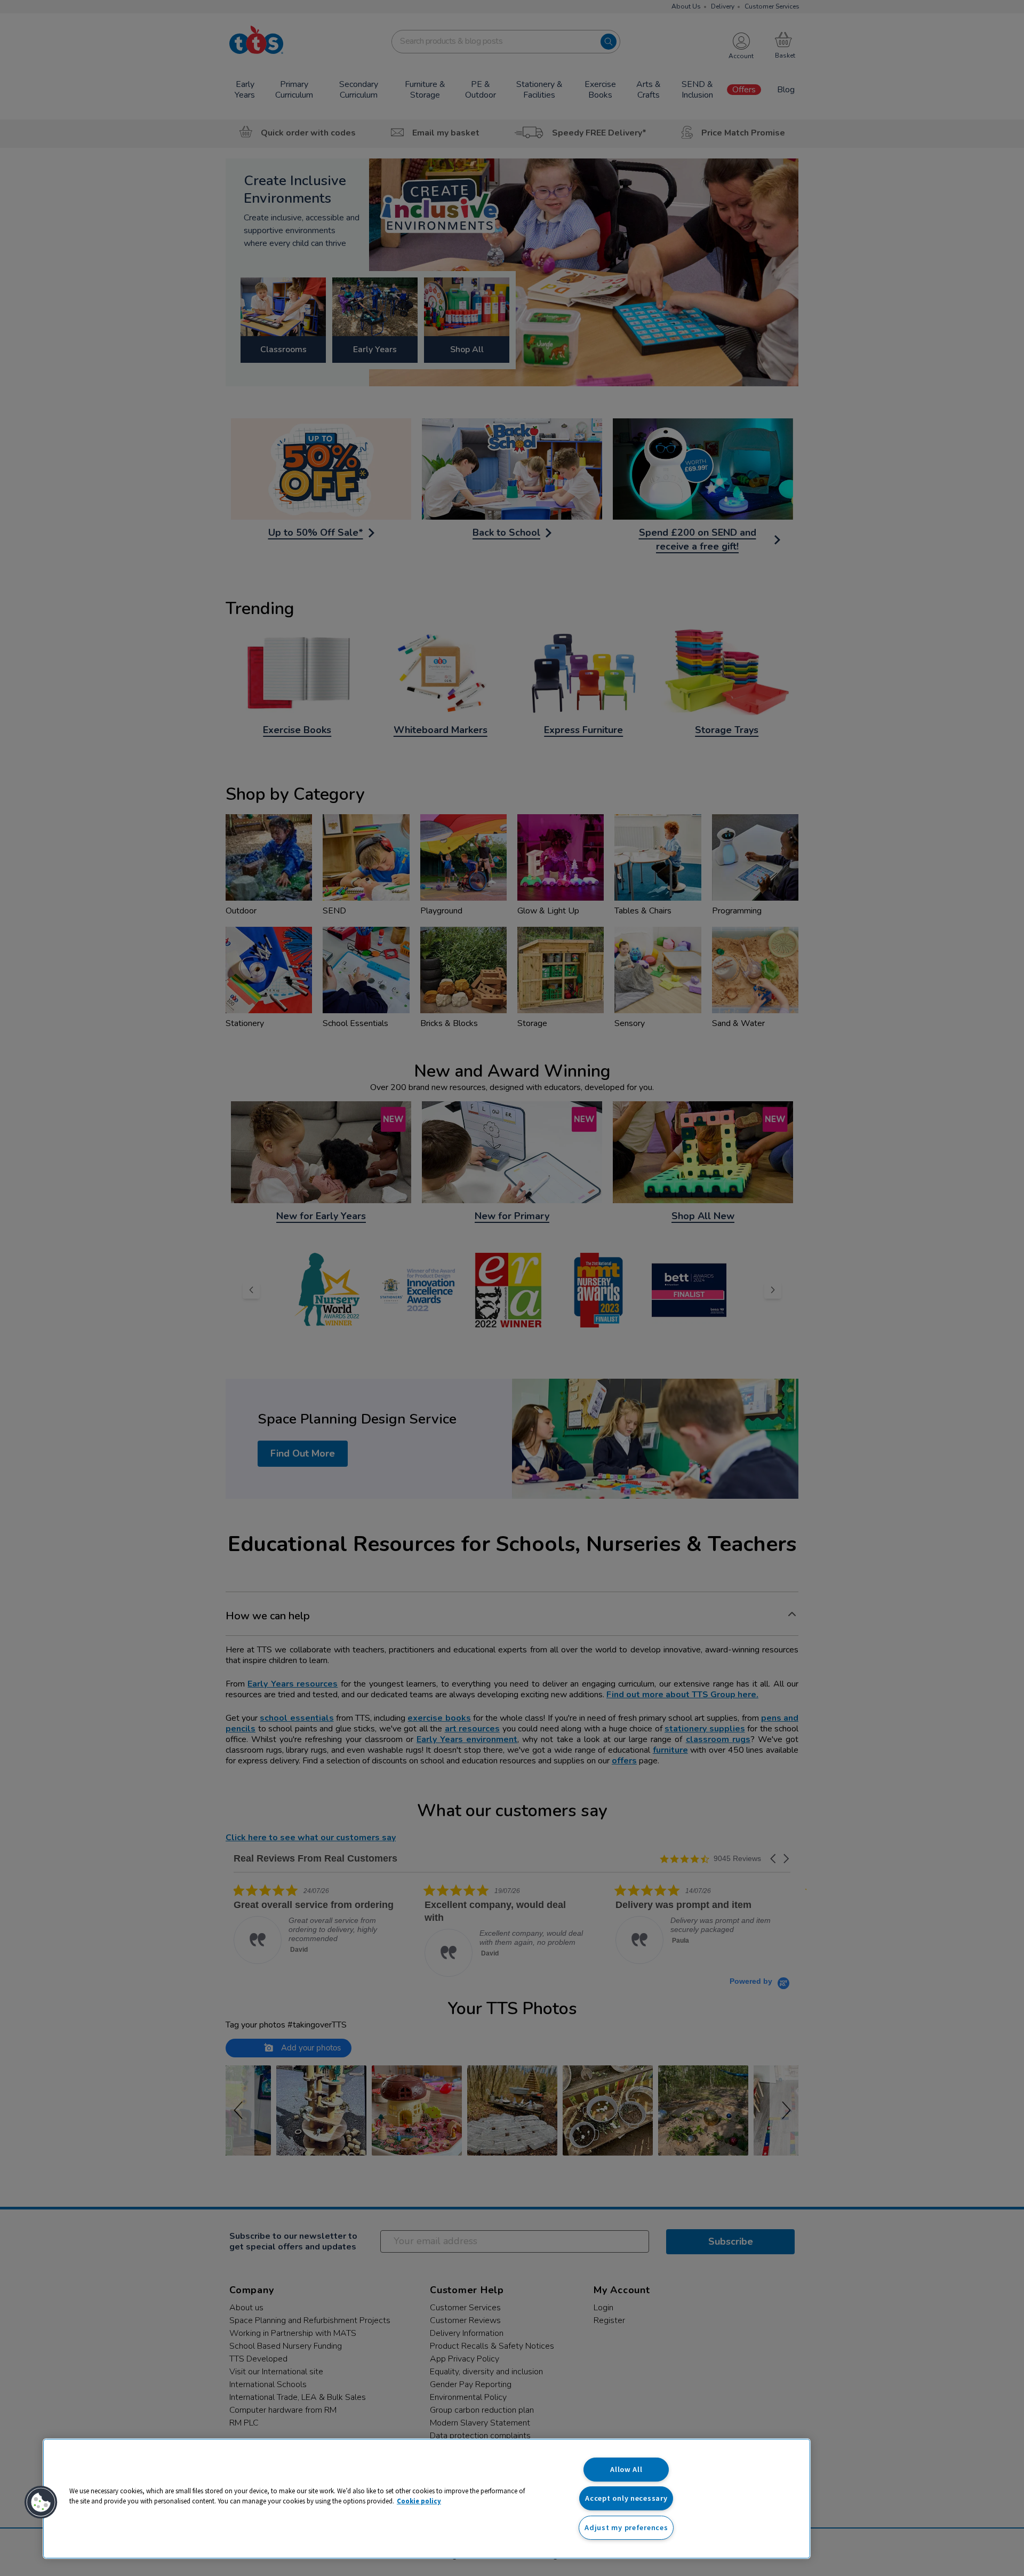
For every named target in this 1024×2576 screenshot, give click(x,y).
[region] (427, 2499)
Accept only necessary (626, 2498)
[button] (41, 2502)
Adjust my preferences (626, 2527)
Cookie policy (419, 2501)
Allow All (626, 2469)
